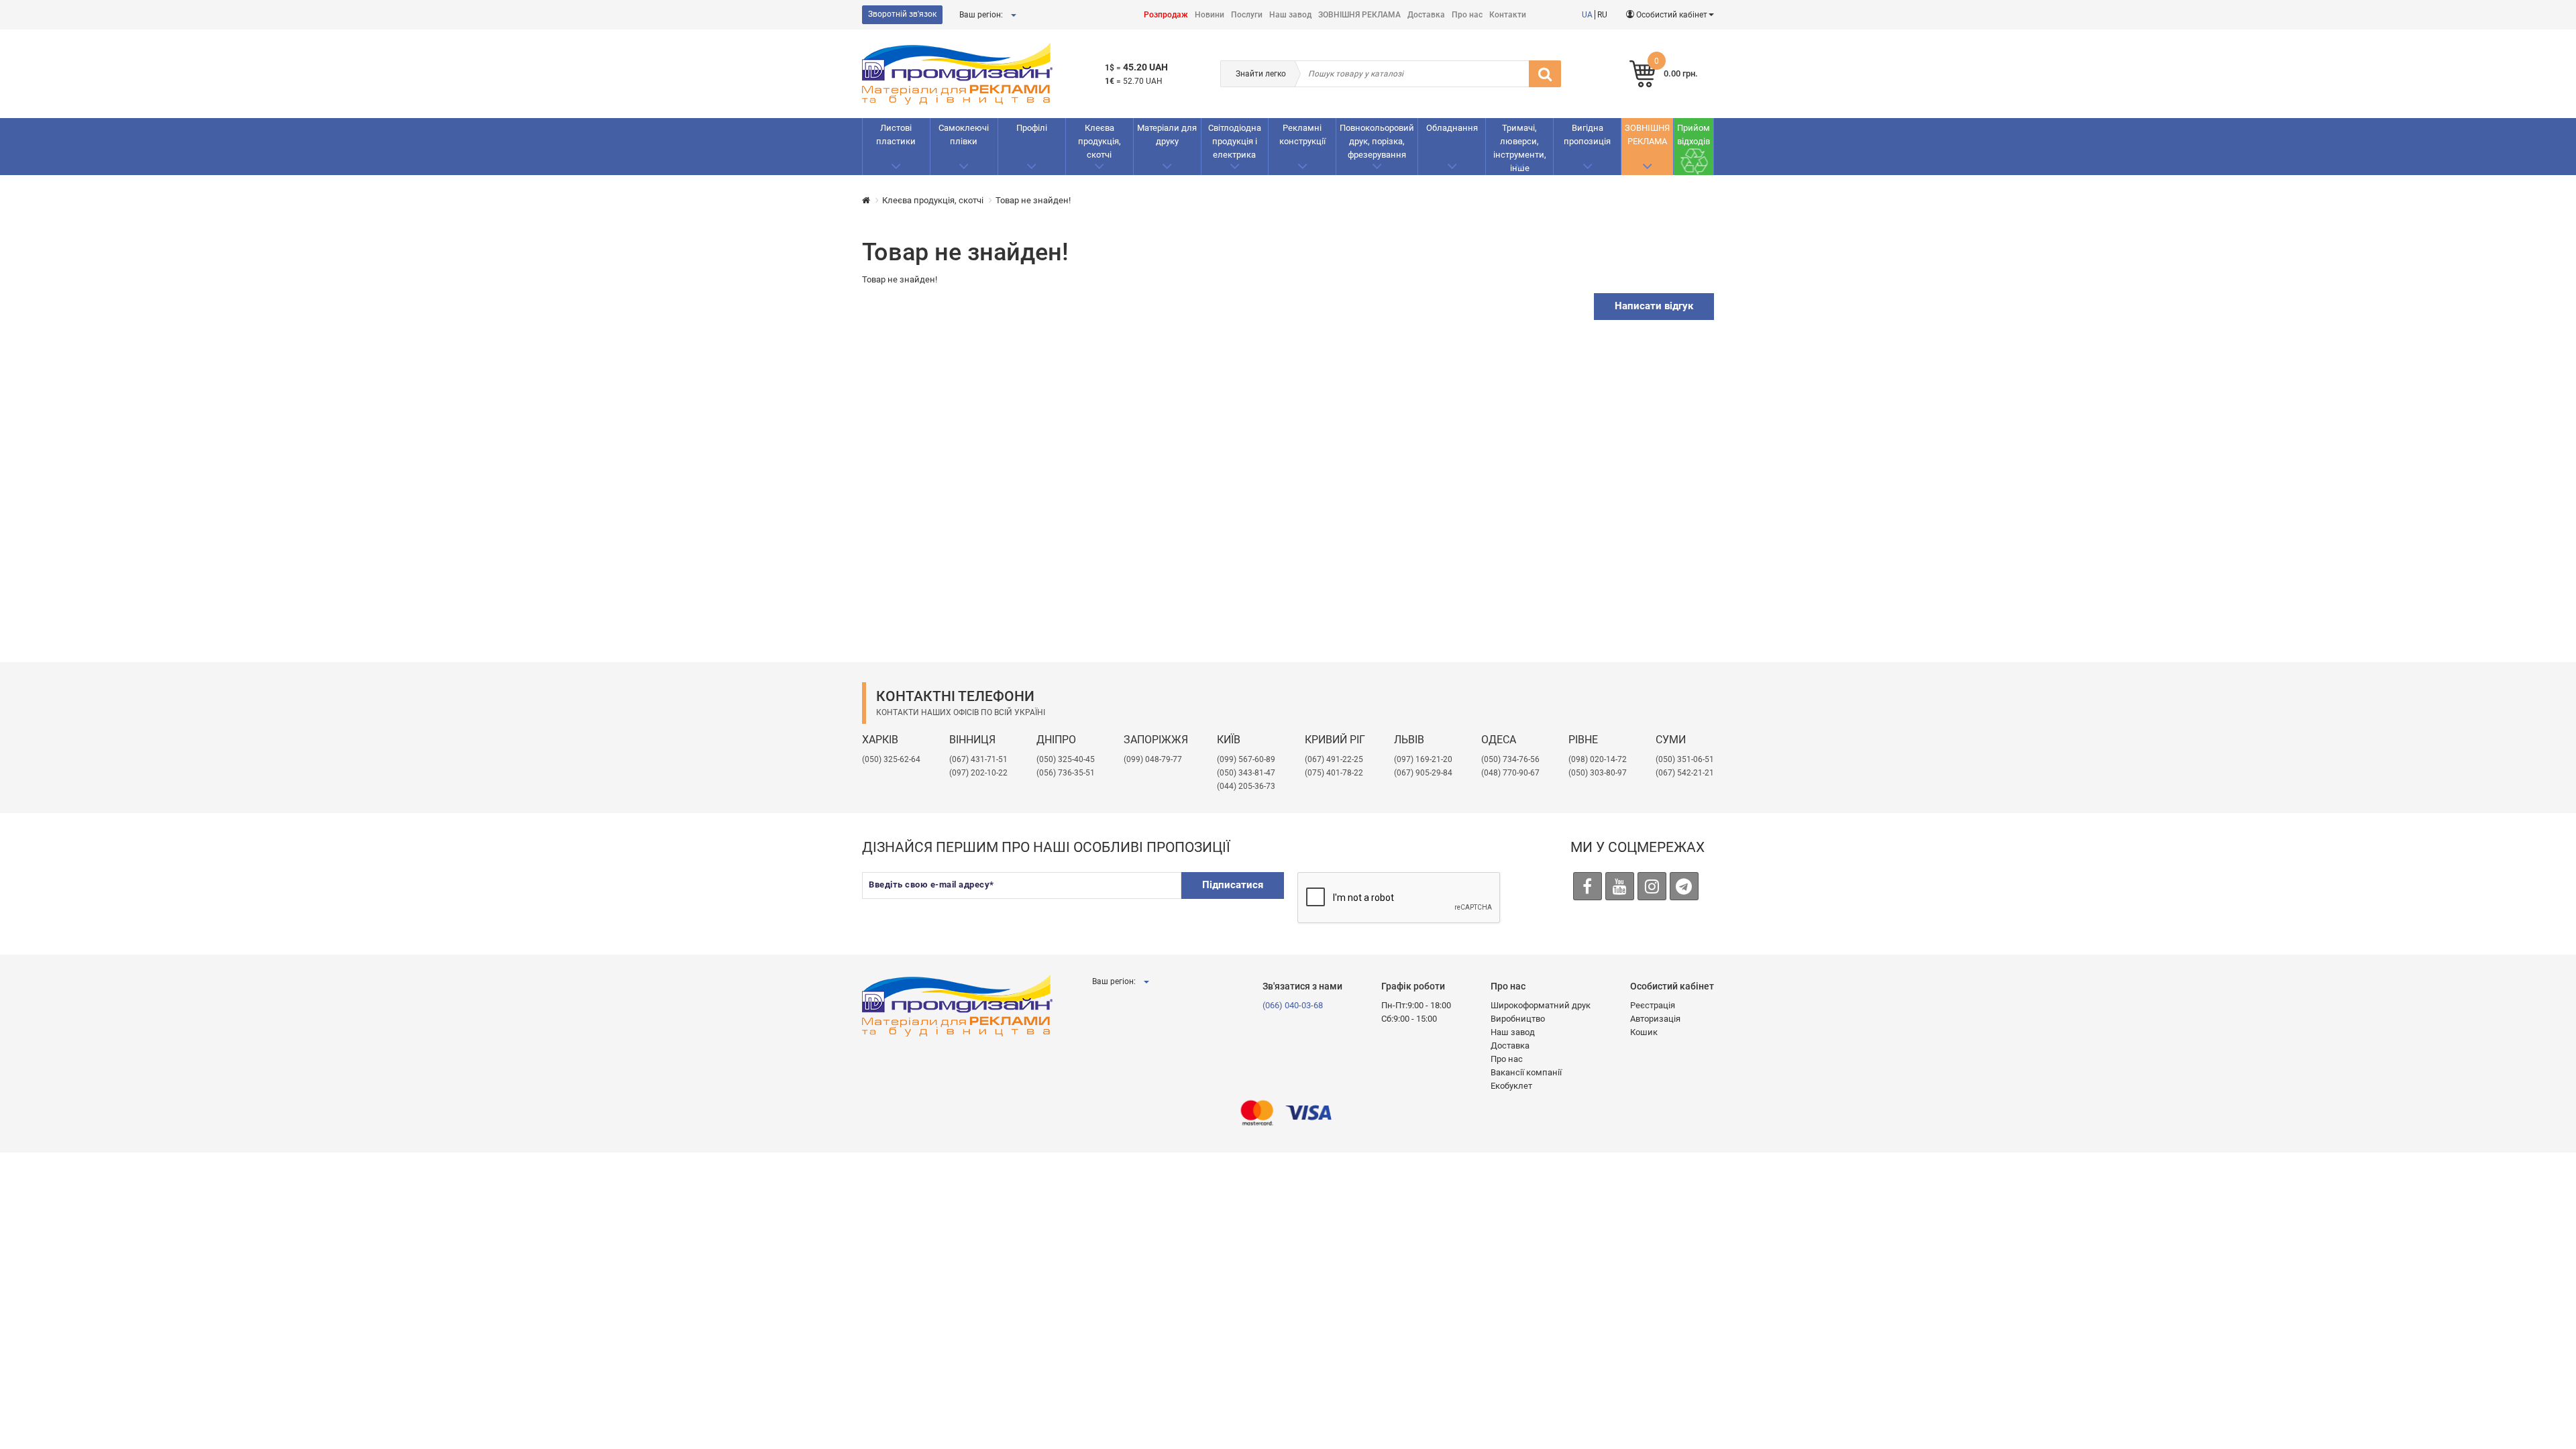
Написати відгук (1654, 306)
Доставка (1426, 15)
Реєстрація (1653, 1005)
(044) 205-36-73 (1246, 786)
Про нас (1467, 15)
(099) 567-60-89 (1246, 759)
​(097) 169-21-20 (1423, 759)
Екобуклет (1511, 1086)
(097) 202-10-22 (978, 773)
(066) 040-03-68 (1293, 1005)
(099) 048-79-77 (1153, 759)
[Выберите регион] (1013, 15)
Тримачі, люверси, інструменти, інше (1520, 148)
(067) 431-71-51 (978, 759)
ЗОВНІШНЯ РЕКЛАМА (1359, 15)
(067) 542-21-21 (1685, 773)
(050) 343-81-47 (1246, 773)
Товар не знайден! (1033, 200)
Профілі (1032, 128)
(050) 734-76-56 (1510, 759)
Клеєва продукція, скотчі (1099, 141)
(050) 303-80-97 (1598, 773)
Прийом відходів (1694, 135)
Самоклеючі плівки (964, 135)
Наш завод (1290, 15)
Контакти (1508, 15)
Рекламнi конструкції (1302, 135)
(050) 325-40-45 (1066, 759)
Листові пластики (896, 135)
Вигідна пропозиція (1587, 135)
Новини (1210, 15)
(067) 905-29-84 (1423, 773)
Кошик (1644, 1032)
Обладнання (1452, 128)
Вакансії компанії (1526, 1072)
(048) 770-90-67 (1510, 773)
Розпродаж (1166, 15)
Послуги (1247, 15)
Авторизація (1655, 1019)
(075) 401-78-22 (1334, 773)
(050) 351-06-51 (1685, 759)
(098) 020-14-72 (1598, 759)
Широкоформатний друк (1541, 1005)
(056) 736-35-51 (1066, 773)
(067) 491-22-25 (1334, 759)
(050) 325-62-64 (891, 759)
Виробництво (1518, 1019)
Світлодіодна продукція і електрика (1235, 141)
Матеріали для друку (1167, 135)
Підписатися (1233, 885)
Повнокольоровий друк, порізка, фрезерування (1377, 141)
